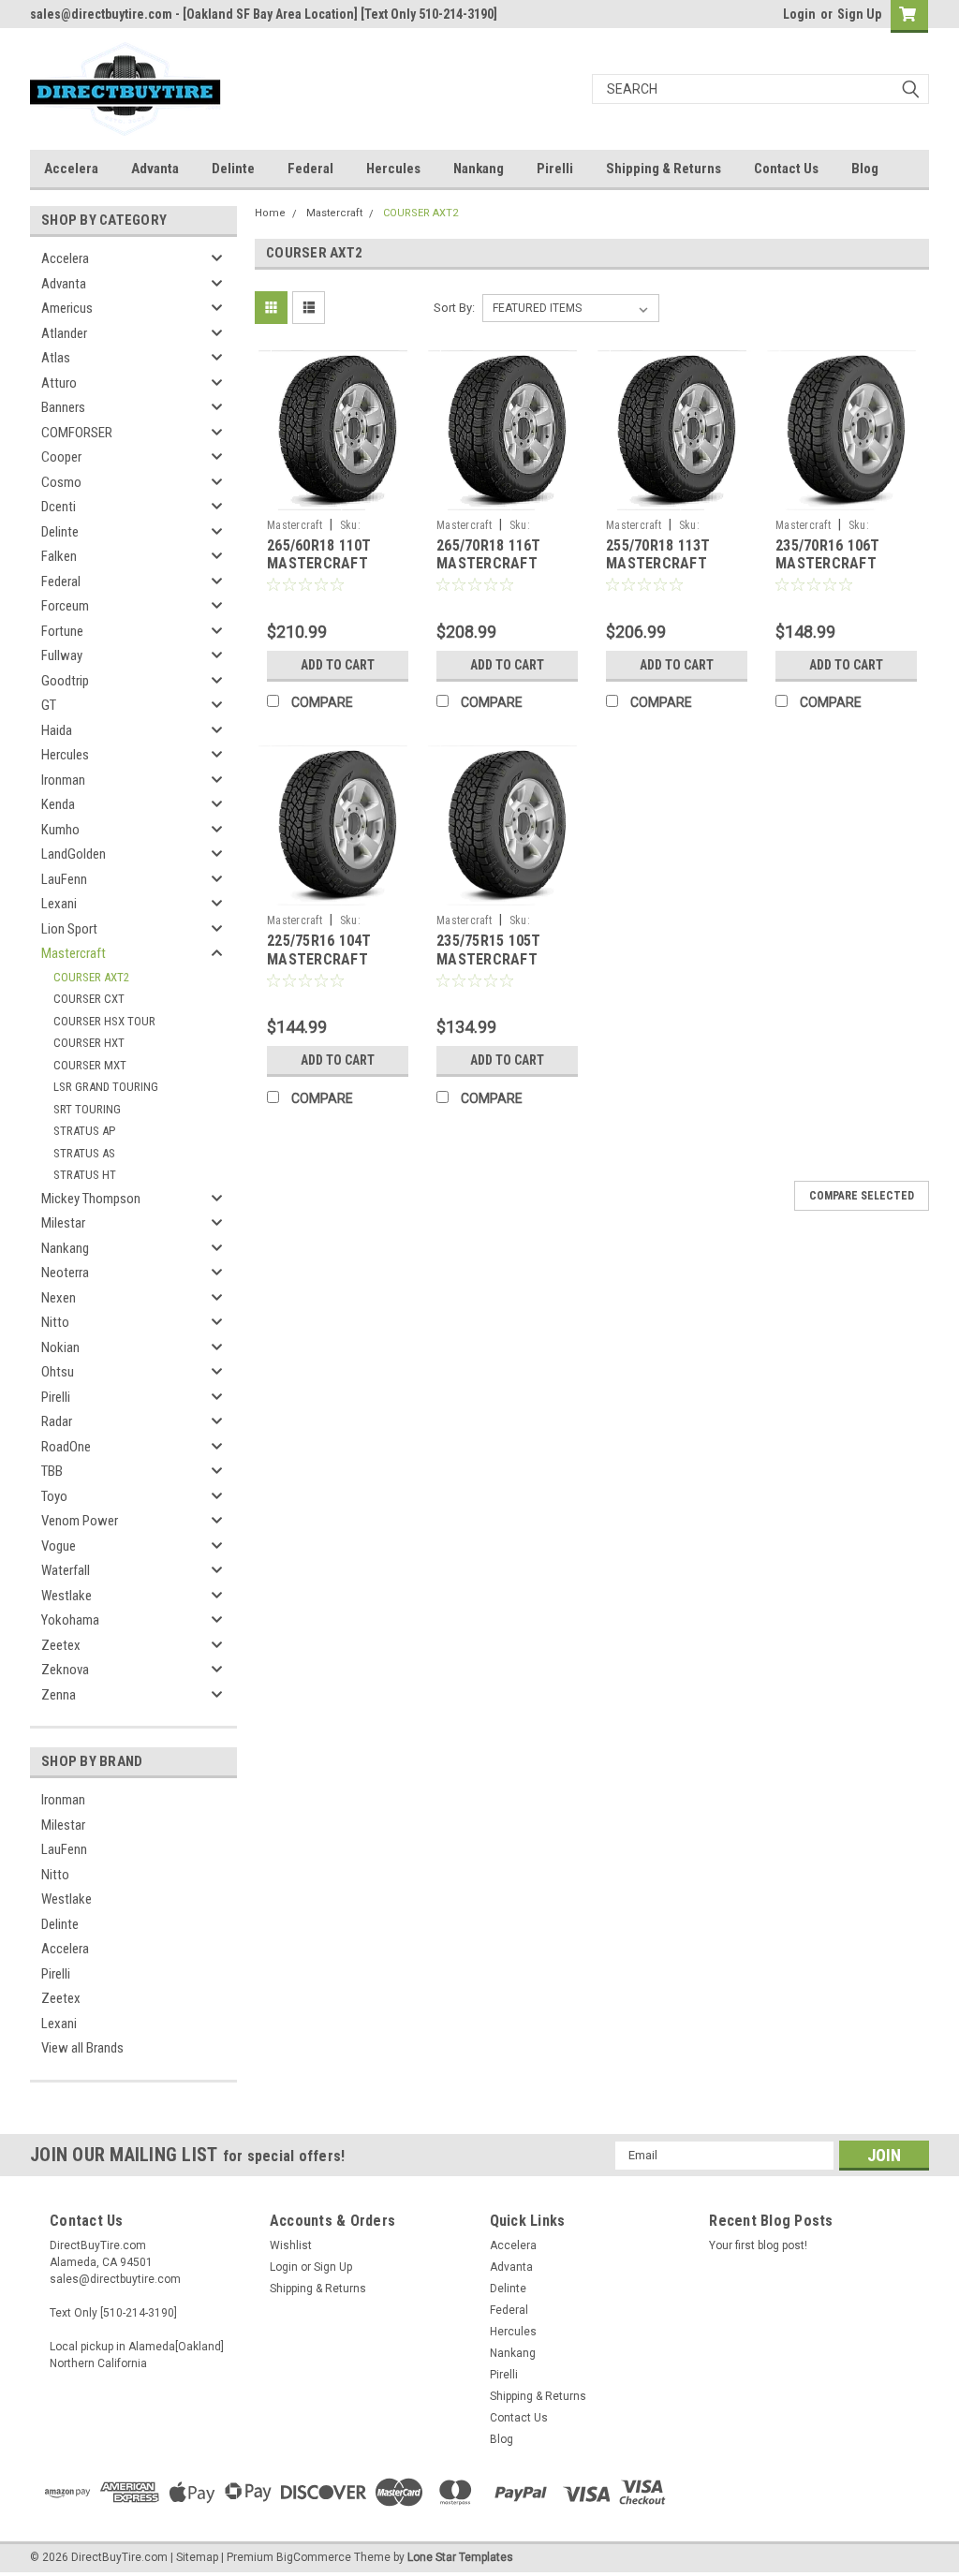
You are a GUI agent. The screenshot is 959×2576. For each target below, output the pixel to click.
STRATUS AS (84, 1153)
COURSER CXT (89, 999)
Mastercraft (74, 953)
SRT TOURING (87, 1109)
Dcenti (59, 507)
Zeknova (65, 1670)
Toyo (54, 1496)
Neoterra (65, 1273)
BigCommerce (314, 2557)
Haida (57, 730)
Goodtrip (65, 681)
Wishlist (291, 2245)
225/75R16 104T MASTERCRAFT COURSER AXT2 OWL (334, 959)
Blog (865, 169)
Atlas (56, 358)
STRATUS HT (85, 1175)
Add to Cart (338, 665)
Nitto (55, 1322)
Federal (310, 169)
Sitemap (197, 2557)
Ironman (63, 780)
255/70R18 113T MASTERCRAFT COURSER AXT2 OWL (673, 564)
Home (270, 213)
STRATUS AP (84, 1131)
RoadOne (66, 1447)
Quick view (338, 496)
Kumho (60, 830)
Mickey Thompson (91, 1199)
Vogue (59, 1546)
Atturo (59, 383)
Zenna (59, 1695)
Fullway (62, 655)
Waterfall (66, 1570)
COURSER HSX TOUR (104, 1021)
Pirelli (555, 169)
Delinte (233, 169)
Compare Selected (862, 1196)
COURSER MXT (90, 1065)
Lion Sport (69, 929)
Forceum (65, 606)
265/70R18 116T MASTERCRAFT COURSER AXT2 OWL (503, 564)
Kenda (58, 804)
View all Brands (82, 2048)
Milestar (63, 1223)
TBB (52, 1471)
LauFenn (64, 879)
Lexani (59, 904)
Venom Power (80, 1521)
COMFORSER (77, 433)
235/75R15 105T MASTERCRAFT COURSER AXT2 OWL (503, 959)
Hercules (393, 169)
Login (799, 14)
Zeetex (61, 1645)
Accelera (71, 169)
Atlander (64, 333)
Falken (59, 556)
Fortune (62, 631)
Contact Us (786, 169)
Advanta (155, 169)
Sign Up (859, 14)
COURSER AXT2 (91, 977)
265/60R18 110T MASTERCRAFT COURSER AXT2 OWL (334, 564)
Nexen (59, 1298)
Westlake (66, 1596)
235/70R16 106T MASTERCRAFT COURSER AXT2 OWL (842, 564)
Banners (63, 407)
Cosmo (61, 482)
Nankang (479, 169)
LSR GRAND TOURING (106, 1087)
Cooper (61, 457)
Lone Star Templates (460, 2557)
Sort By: (454, 308)
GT (49, 705)
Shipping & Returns (664, 169)
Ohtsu (58, 1372)
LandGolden (74, 854)
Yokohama (70, 1620)
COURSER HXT (89, 1043)
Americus (67, 308)
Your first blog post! (758, 2245)
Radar (57, 1421)
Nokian (60, 1347)
